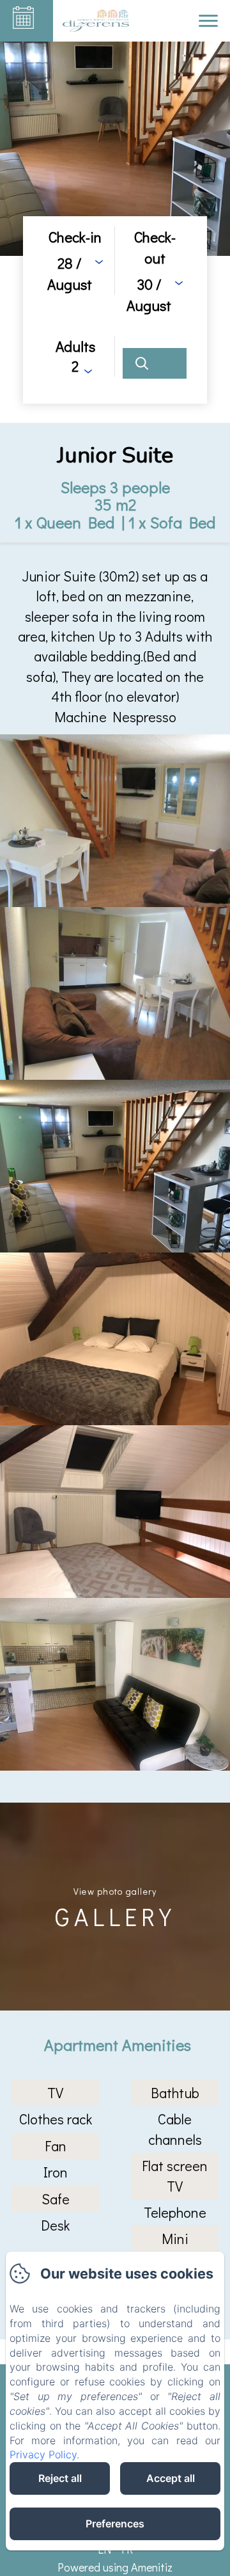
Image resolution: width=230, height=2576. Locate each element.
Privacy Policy (43, 2454)
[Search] (155, 363)
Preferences (115, 2524)
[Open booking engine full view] (115, 310)
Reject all (60, 2478)
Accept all (171, 2478)
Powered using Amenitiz (115, 2567)
